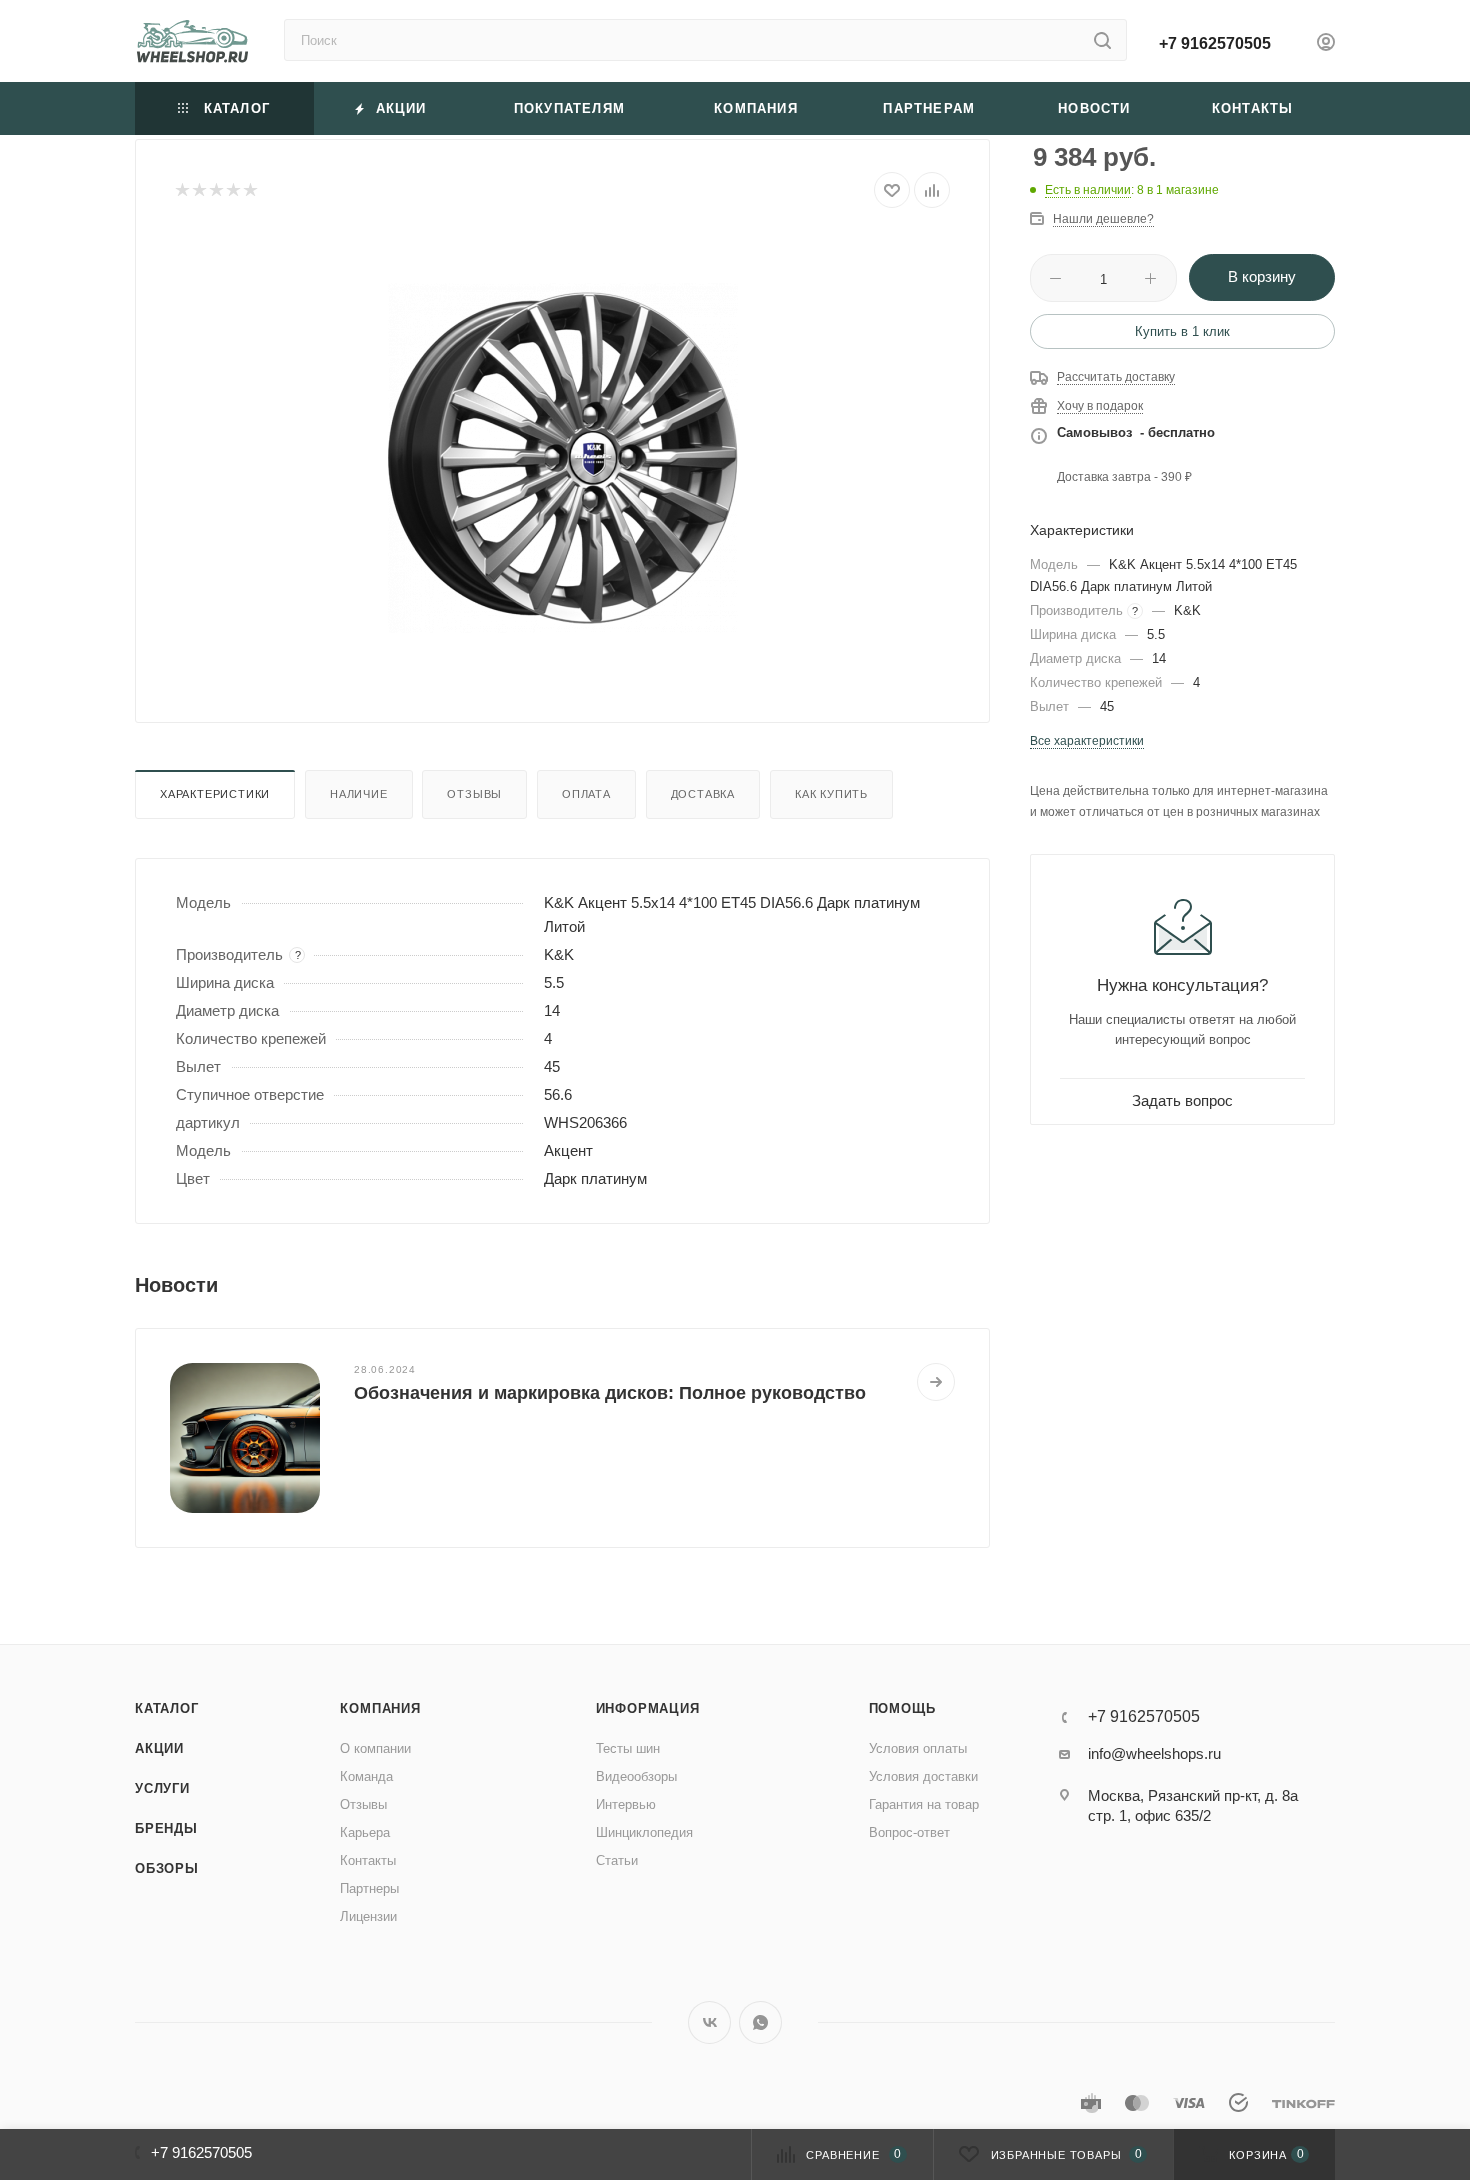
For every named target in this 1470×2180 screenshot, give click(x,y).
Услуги (162, 1788)
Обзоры (167, 1868)
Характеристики (215, 794)
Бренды (166, 1828)
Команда (366, 1776)
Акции (159, 1748)
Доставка (703, 794)
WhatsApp (760, 2022)
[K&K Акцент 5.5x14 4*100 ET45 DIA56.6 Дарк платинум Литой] (563, 458)
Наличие (359, 794)
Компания (380, 1708)
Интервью (626, 1804)
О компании (375, 1748)
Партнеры (369, 1888)
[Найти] (1102, 40)
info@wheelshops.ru (1154, 1753)
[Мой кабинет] (1326, 44)
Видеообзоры (636, 1776)
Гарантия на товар (924, 1804)
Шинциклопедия (644, 1832)
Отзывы (474, 794)
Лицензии (368, 1916)
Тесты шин (628, 1748)
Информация (648, 1708)
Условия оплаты (918, 1748)
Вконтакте (709, 2022)
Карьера (365, 1832)
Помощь (902, 1708)
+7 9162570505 (1215, 43)
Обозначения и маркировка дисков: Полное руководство (610, 1393)
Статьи (617, 1860)
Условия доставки (923, 1776)
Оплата (586, 794)
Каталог (167, 1708)
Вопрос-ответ (909, 1832)
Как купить (831, 794)
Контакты (368, 1860)
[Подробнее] (936, 1382)
